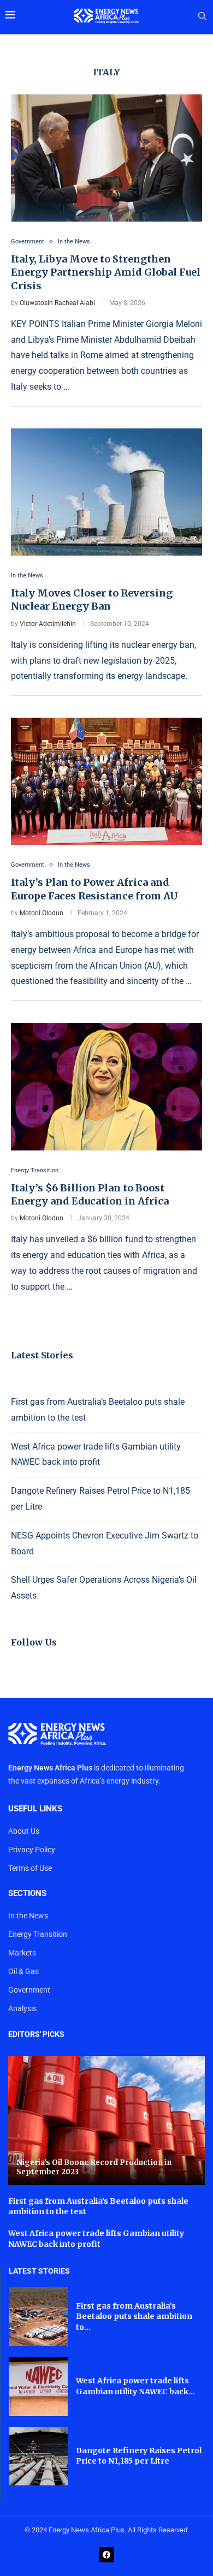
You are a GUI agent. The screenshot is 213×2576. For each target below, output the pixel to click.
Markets (22, 1953)
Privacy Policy (32, 1850)
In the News (28, 1916)
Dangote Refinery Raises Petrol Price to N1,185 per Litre (139, 2456)
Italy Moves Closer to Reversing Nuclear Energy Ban (92, 600)
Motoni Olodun (42, 913)
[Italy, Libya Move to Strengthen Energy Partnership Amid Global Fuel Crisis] (106, 158)
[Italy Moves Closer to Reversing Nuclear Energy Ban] (106, 492)
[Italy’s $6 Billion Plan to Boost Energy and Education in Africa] (106, 1086)
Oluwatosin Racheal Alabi (57, 303)
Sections (27, 1894)
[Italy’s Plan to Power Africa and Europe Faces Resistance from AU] (106, 781)
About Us (24, 1831)
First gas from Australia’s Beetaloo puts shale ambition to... (134, 2316)
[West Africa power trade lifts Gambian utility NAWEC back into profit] (38, 2387)
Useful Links (35, 1809)
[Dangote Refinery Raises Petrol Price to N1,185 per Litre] (38, 2456)
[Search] (202, 16)
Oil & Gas (23, 1971)
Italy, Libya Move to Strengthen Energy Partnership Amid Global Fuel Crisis (106, 272)
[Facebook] (106, 2555)
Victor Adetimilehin (48, 624)
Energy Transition (38, 1934)
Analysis (22, 2008)
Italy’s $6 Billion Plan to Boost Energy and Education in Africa (90, 1194)
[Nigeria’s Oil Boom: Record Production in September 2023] (106, 2121)
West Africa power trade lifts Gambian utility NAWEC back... (135, 2386)
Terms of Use (30, 1868)
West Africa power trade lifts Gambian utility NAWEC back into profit (96, 2239)
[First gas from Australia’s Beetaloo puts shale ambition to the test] (38, 2317)
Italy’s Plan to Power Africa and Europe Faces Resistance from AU (94, 889)
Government (29, 1990)
